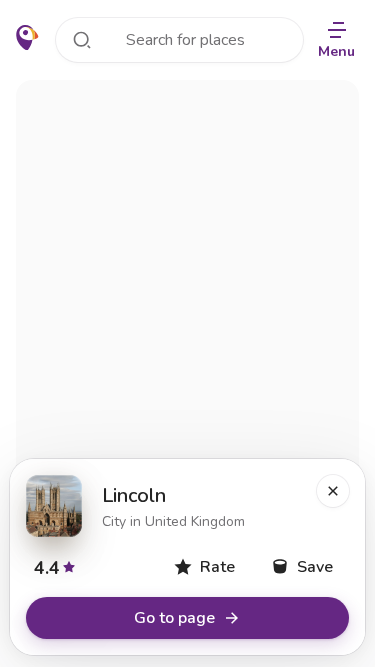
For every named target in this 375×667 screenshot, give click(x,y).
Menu (336, 51)
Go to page (174, 618)
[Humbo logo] (27, 38)
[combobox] (179, 40)
